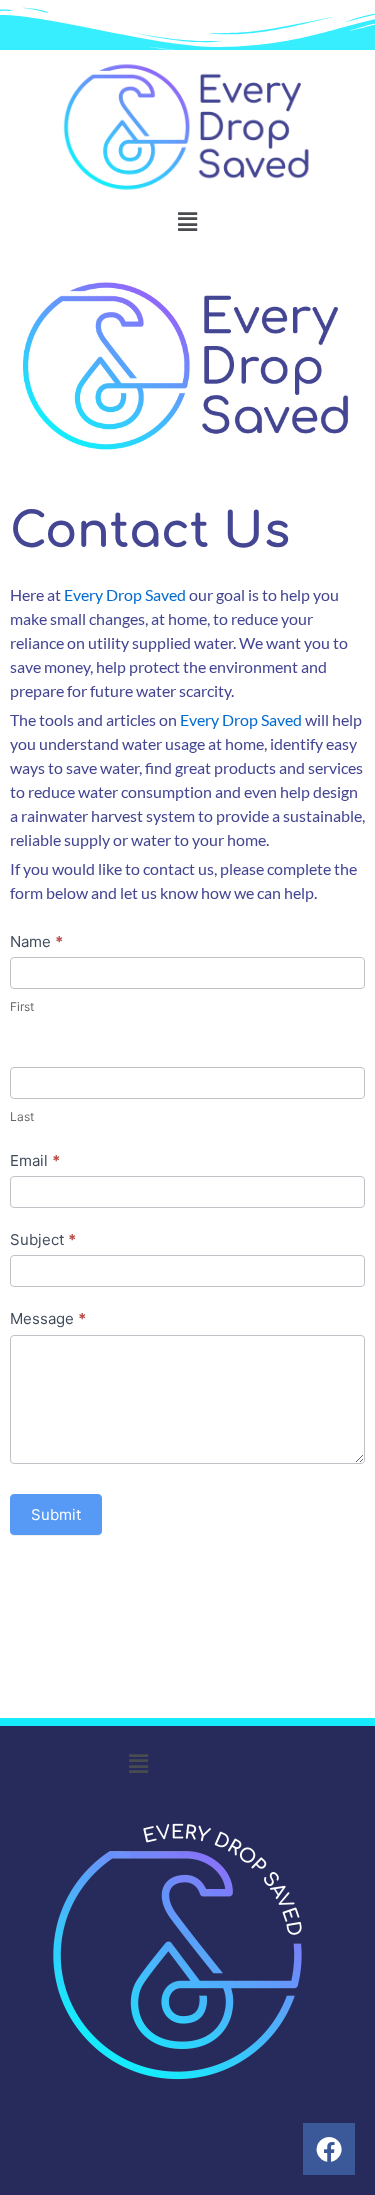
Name (36, 941)
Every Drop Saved (125, 594)
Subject (43, 1239)
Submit (56, 1514)
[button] (187, 221)
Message (48, 1318)
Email (35, 1160)
